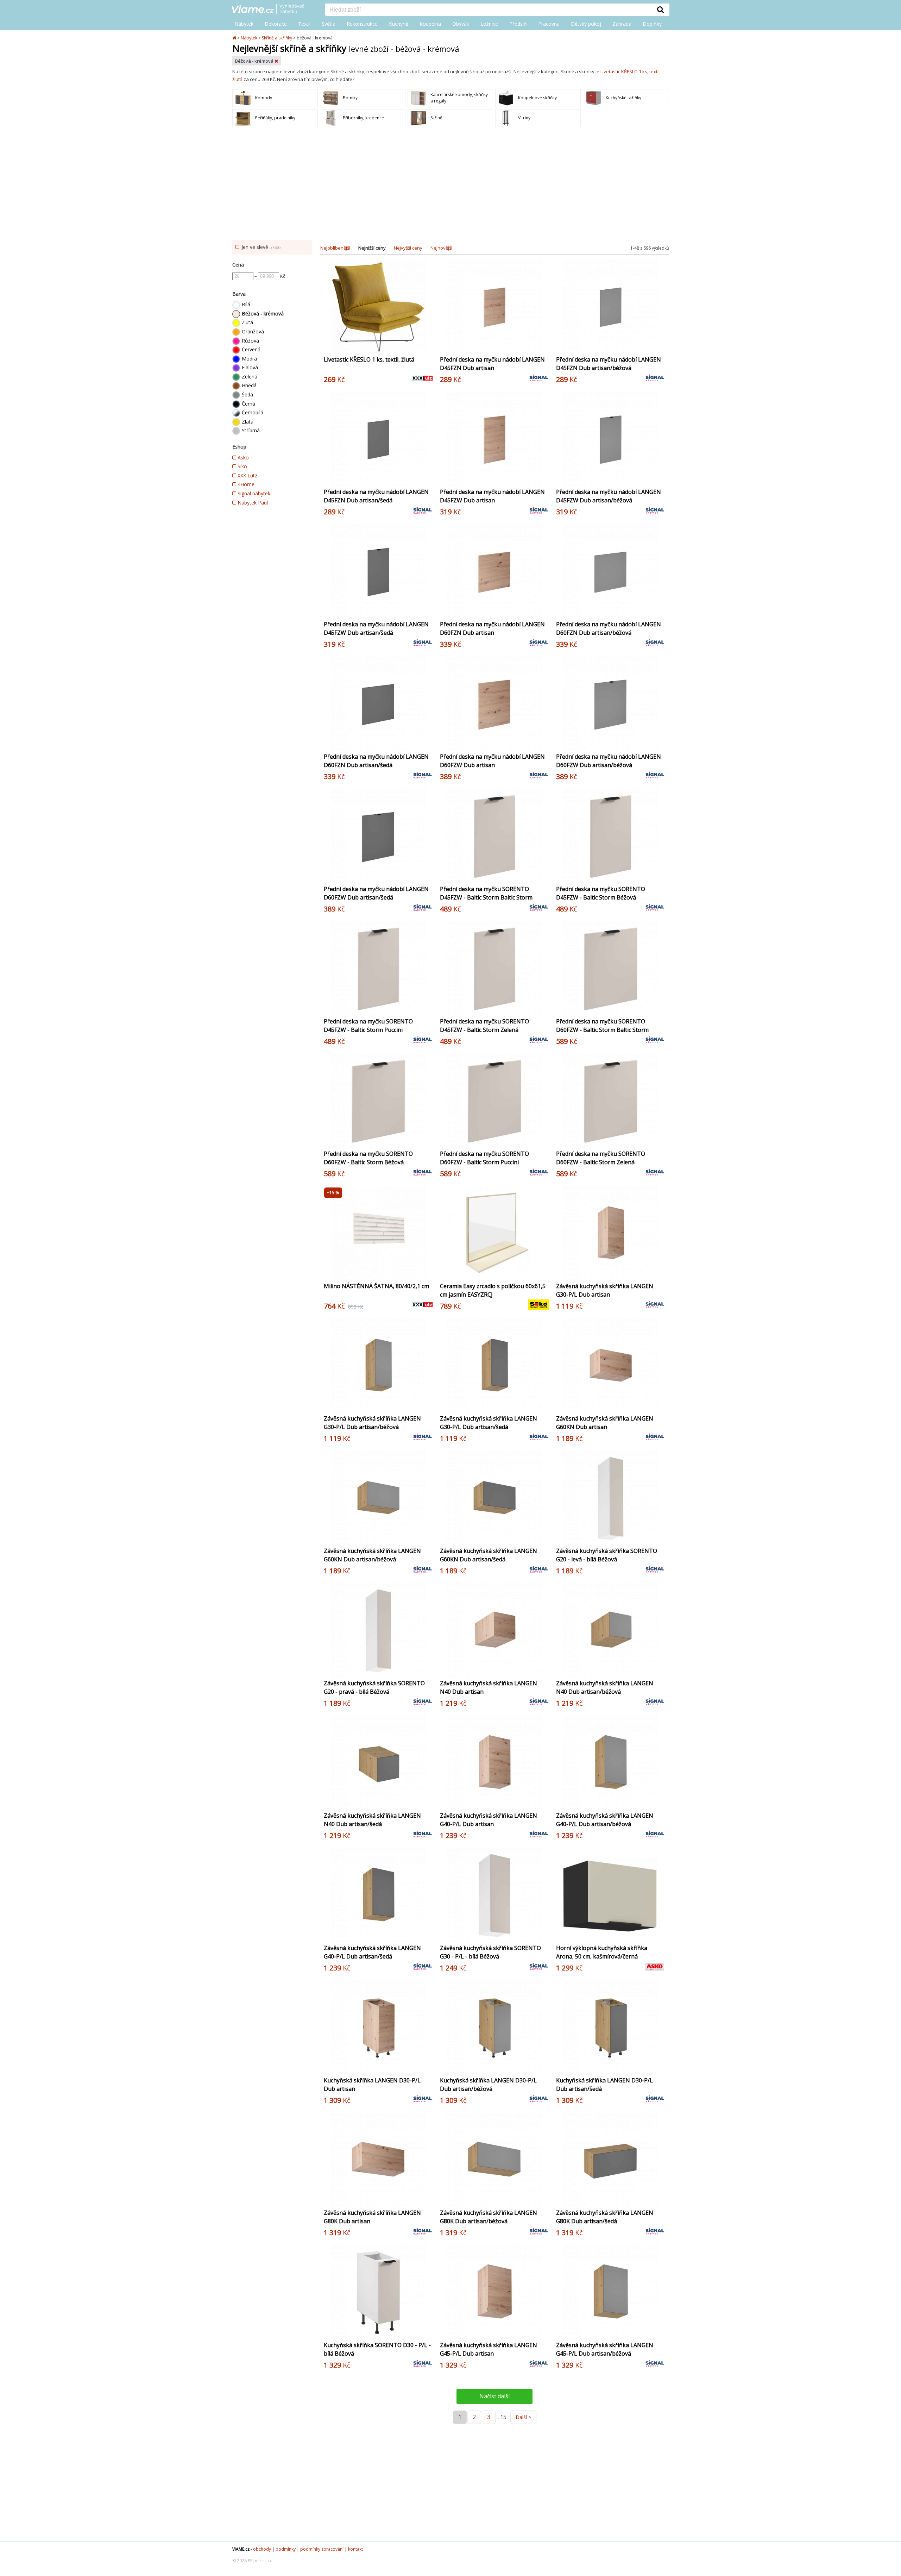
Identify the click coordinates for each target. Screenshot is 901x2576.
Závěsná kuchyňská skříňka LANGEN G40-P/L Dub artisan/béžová (605, 1820)
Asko (242, 457)
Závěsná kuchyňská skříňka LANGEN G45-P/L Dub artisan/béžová (605, 2349)
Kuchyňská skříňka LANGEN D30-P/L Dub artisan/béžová (488, 2085)
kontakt (355, 2549)
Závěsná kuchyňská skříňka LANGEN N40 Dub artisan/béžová (605, 1687)
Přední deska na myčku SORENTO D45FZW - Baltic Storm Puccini (368, 1026)
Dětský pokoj (586, 24)
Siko (242, 466)
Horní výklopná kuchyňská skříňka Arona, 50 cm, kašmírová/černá (602, 1952)
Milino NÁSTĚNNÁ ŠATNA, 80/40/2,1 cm (376, 1286)
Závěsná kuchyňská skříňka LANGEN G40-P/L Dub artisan (489, 1820)
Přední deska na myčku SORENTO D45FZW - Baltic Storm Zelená (484, 1026)
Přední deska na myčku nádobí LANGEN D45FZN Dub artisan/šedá (376, 496)
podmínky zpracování (322, 2549)
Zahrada (622, 24)
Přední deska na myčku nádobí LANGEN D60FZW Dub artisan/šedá (376, 893)
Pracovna (549, 24)
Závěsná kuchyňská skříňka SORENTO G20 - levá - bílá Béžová (607, 1555)
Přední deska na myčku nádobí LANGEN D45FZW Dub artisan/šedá (376, 628)
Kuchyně (399, 24)
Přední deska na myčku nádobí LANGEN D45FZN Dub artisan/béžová (609, 364)
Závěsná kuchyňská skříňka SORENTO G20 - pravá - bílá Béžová (374, 1687)
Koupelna (430, 24)
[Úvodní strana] (273, 10)
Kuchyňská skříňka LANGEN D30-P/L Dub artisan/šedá (604, 2085)
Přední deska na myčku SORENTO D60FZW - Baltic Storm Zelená (601, 1158)
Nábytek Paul (252, 503)
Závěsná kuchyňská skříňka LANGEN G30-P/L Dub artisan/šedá (489, 1423)
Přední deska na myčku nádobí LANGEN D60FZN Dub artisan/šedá (376, 761)
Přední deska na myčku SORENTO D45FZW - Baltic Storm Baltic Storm (486, 893)
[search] (489, 10)
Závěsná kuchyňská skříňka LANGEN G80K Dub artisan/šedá (605, 2217)
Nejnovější (441, 248)
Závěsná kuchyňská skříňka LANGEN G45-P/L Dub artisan (489, 2349)
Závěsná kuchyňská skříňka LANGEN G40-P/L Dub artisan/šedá (372, 1952)
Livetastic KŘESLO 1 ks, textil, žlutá (369, 359)
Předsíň (518, 24)
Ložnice (489, 24)
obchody (262, 2549)
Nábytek (244, 24)
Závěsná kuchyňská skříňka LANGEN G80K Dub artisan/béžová (489, 2217)
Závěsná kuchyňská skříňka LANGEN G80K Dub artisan (372, 2217)
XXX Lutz (247, 475)
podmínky (286, 2549)
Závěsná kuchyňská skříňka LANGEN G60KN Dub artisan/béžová (372, 1555)
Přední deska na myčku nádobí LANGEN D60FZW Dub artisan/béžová (609, 761)
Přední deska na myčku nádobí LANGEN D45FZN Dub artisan (492, 364)
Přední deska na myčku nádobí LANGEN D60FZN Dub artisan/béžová (609, 628)
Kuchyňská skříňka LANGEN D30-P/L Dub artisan (372, 2085)
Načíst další (494, 2396)
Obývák (461, 24)
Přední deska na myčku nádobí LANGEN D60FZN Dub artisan (492, 628)
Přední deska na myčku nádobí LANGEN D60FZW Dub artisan (492, 761)
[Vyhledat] (661, 10)
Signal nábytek (253, 493)
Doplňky (652, 24)
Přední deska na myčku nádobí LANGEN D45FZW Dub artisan (492, 496)
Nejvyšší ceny (408, 248)
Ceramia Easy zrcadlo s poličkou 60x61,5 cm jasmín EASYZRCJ (493, 1290)
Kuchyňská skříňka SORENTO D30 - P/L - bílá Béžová (377, 2349)
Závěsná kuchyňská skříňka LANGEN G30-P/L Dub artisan (605, 1290)
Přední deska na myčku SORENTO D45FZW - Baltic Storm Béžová (601, 893)
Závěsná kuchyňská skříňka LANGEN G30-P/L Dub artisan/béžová (372, 1423)
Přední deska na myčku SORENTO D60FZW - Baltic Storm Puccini (484, 1158)
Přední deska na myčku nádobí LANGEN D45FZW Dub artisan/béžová (609, 496)
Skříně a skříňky (277, 38)
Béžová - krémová (255, 61)
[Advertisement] (450, 183)
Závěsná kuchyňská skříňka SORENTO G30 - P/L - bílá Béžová (490, 1952)
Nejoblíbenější (335, 248)
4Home (245, 484)
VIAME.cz (241, 2549)
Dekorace (276, 24)
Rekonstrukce (362, 24)
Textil (304, 24)
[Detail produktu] (427, 345)
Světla (329, 24)
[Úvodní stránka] (235, 38)
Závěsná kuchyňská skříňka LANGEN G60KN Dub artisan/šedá (489, 1555)
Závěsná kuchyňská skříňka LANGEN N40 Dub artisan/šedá (372, 1820)
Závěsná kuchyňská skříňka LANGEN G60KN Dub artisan (605, 1423)
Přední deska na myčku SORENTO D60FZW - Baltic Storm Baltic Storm (602, 1026)
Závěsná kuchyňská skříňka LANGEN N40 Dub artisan (489, 1687)
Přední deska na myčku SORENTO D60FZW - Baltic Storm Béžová (368, 1158)
